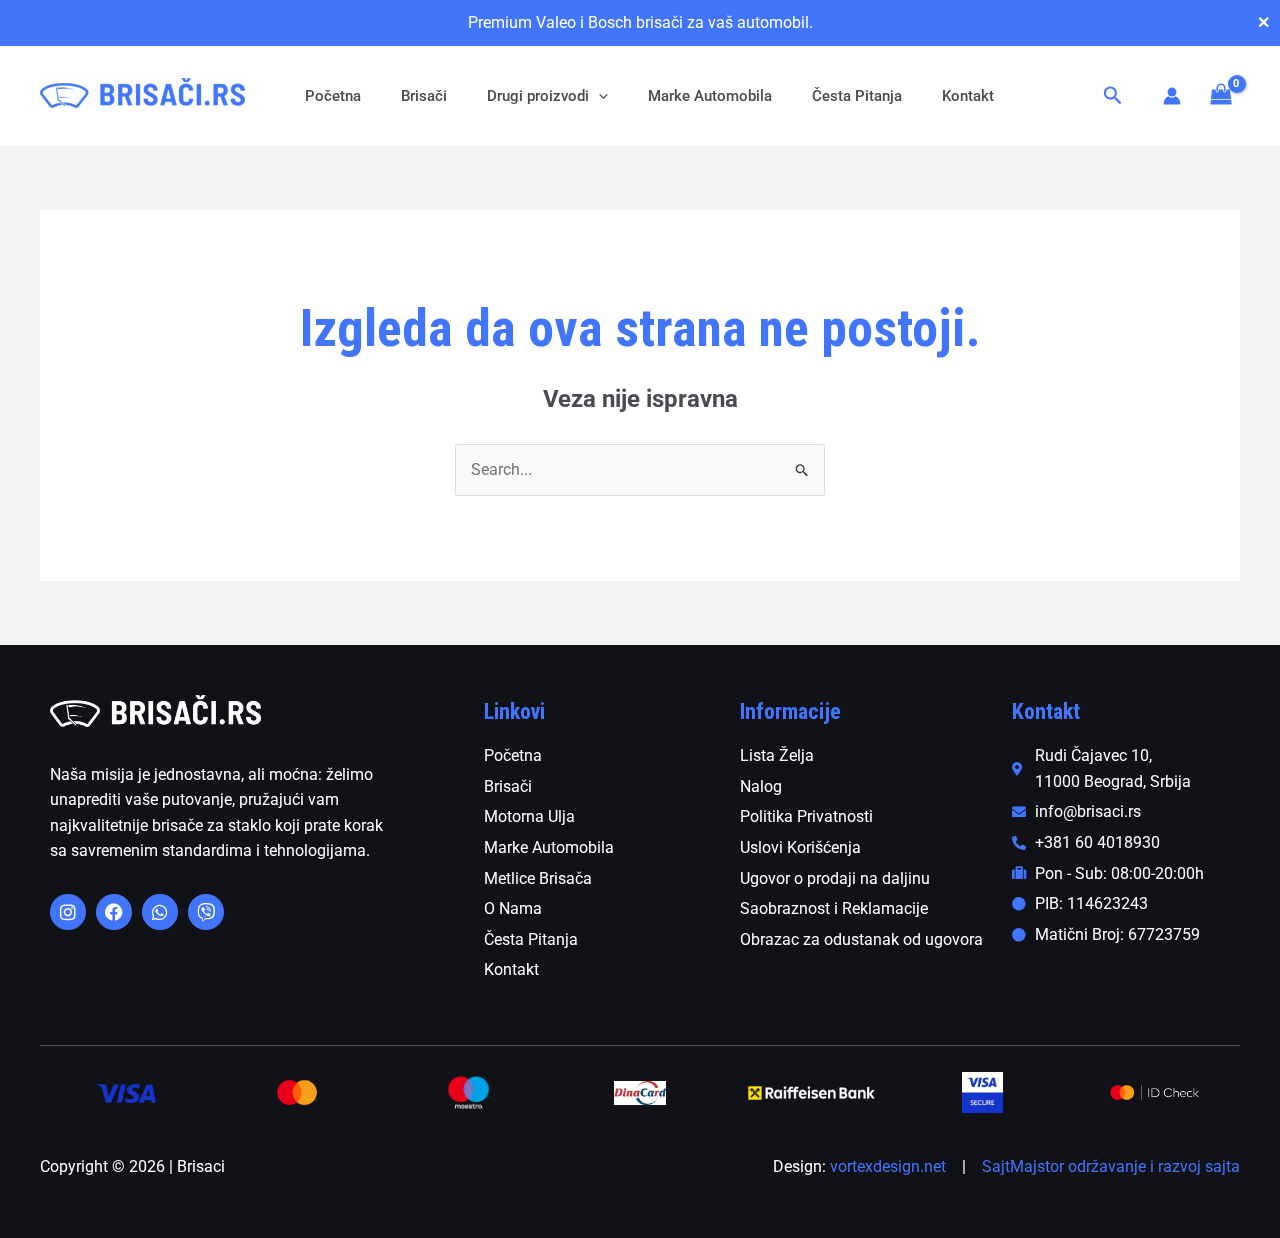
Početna (333, 96)
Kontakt (968, 96)
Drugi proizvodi (538, 96)
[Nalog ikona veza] (1172, 96)
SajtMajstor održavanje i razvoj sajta (1111, 1166)
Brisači (424, 96)
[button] (598, 96)
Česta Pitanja (857, 96)
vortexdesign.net (888, 1166)
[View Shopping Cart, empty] (1220, 95)
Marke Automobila (710, 96)
